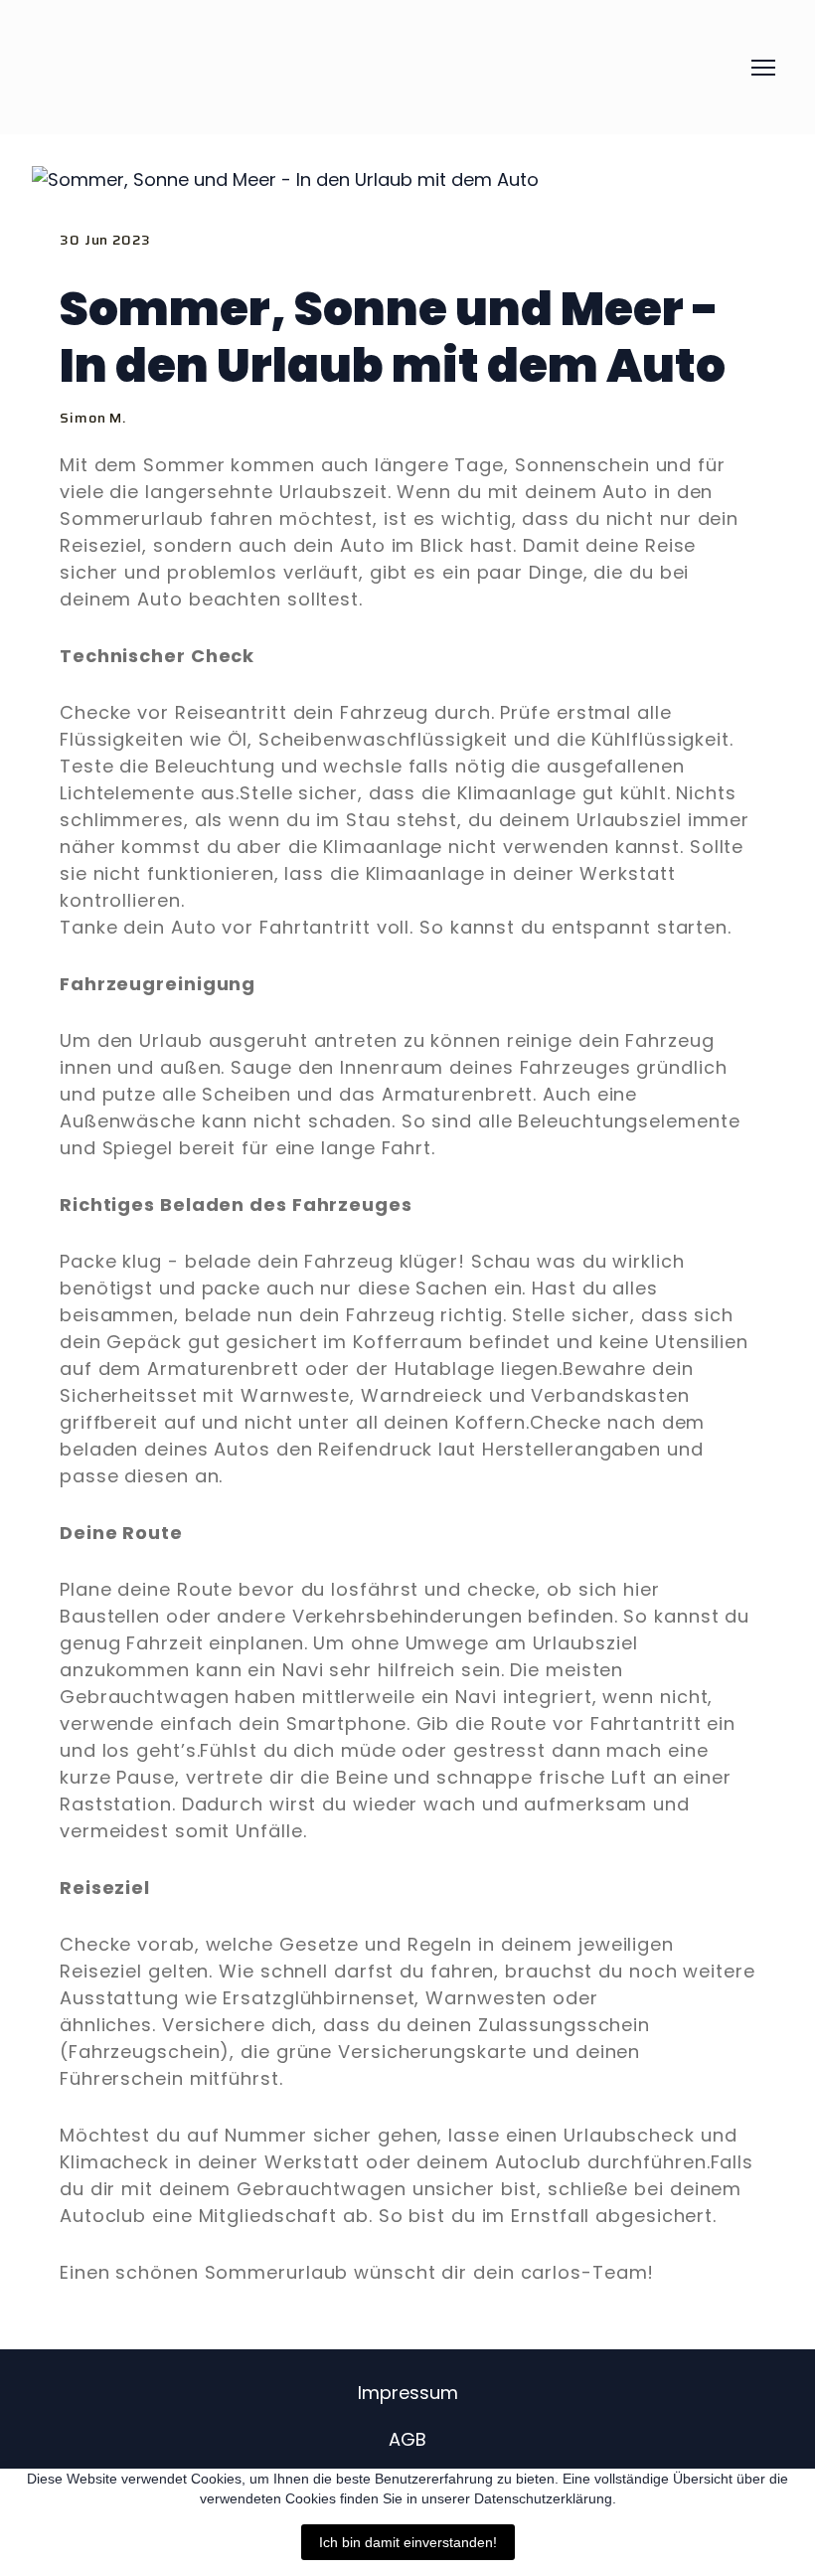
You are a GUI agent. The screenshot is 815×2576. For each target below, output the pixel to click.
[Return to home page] (168, 67)
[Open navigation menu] (763, 68)
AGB (407, 2439)
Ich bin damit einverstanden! (408, 2542)
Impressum (408, 2393)
